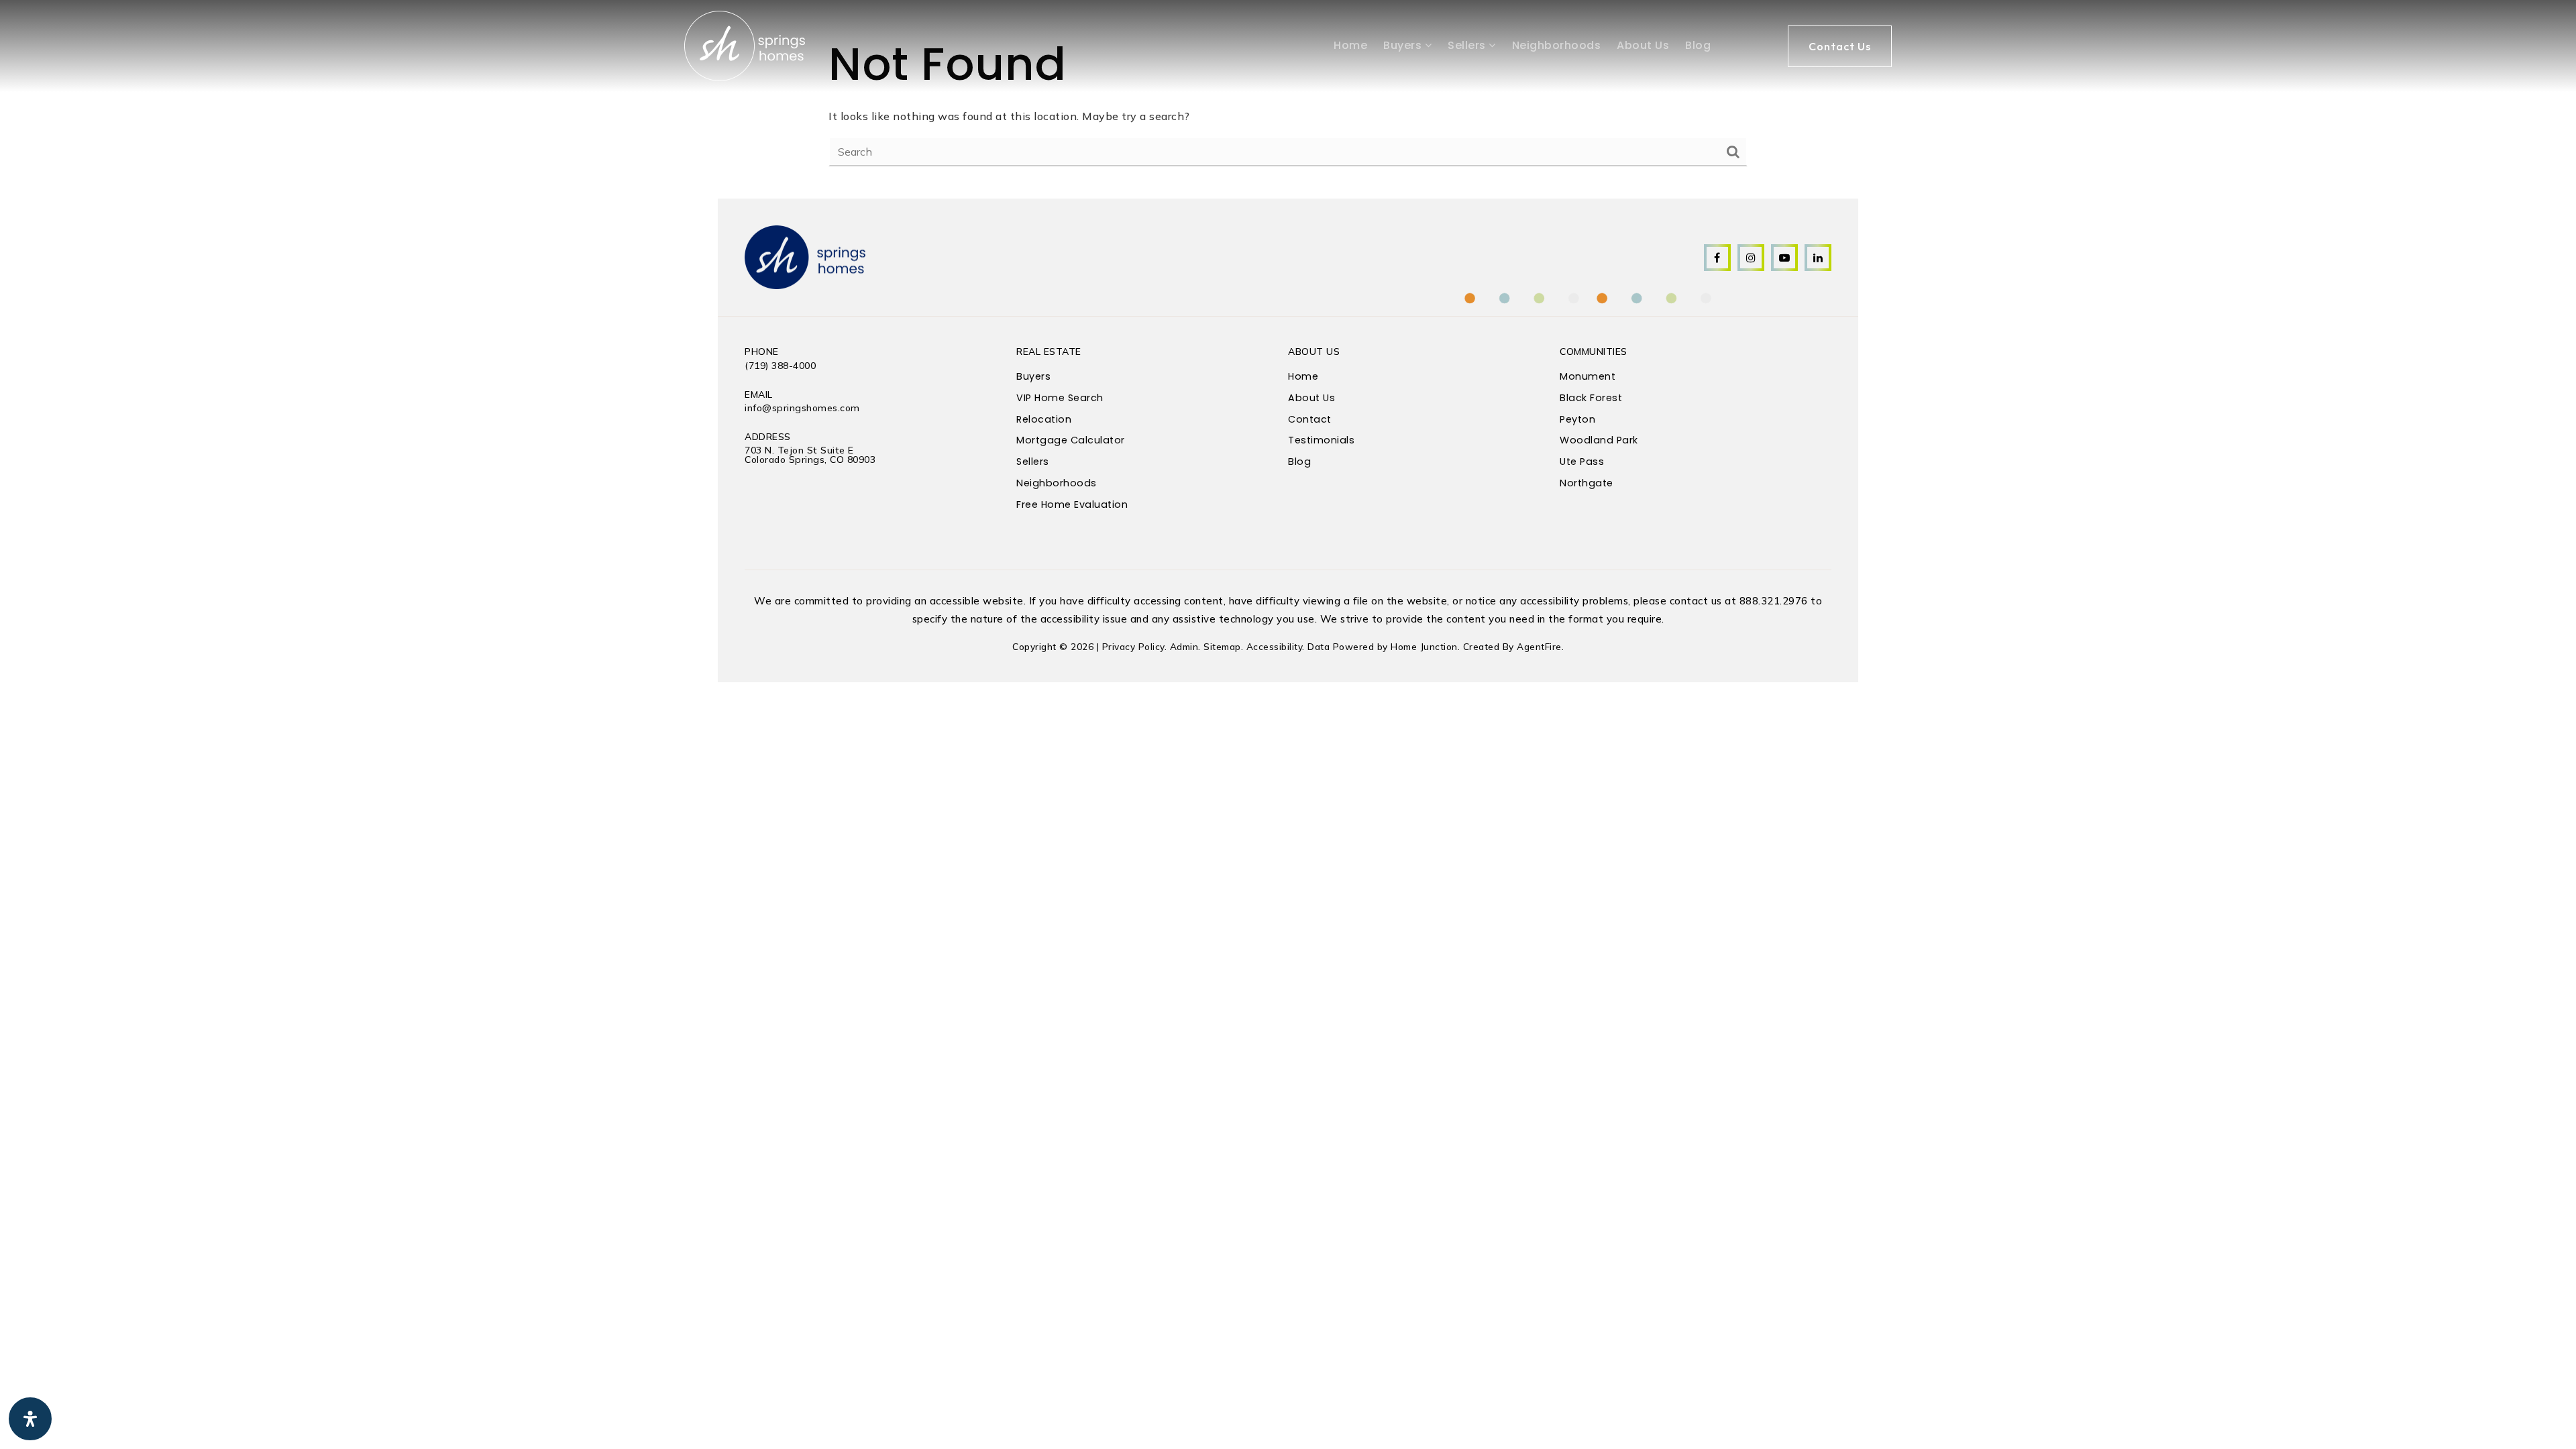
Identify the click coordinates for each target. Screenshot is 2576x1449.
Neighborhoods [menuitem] (1557, 45)
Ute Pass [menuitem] (1582, 462)
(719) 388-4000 (780, 366)
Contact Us (1840, 46)
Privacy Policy (1133, 646)
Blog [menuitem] (1698, 45)
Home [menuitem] (1350, 45)
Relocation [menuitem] (1044, 419)
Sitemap (1222, 646)
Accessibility (1275, 646)
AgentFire (1539, 646)
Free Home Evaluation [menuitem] (1072, 504)
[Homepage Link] (745, 45)
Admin (1184, 646)
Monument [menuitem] (1588, 376)
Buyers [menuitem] (1404, 45)
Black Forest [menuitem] (1591, 398)
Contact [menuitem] (1310, 419)
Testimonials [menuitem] (1321, 440)
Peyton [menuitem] (1577, 419)
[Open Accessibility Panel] (30, 1419)
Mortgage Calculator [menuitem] (1071, 440)
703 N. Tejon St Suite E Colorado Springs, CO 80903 (810, 455)
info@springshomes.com (802, 408)
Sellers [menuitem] (1468, 45)
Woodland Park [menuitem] (1599, 440)
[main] (1288, 99)
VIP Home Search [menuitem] (1060, 398)
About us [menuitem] (1643, 45)
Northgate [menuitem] (1587, 483)
